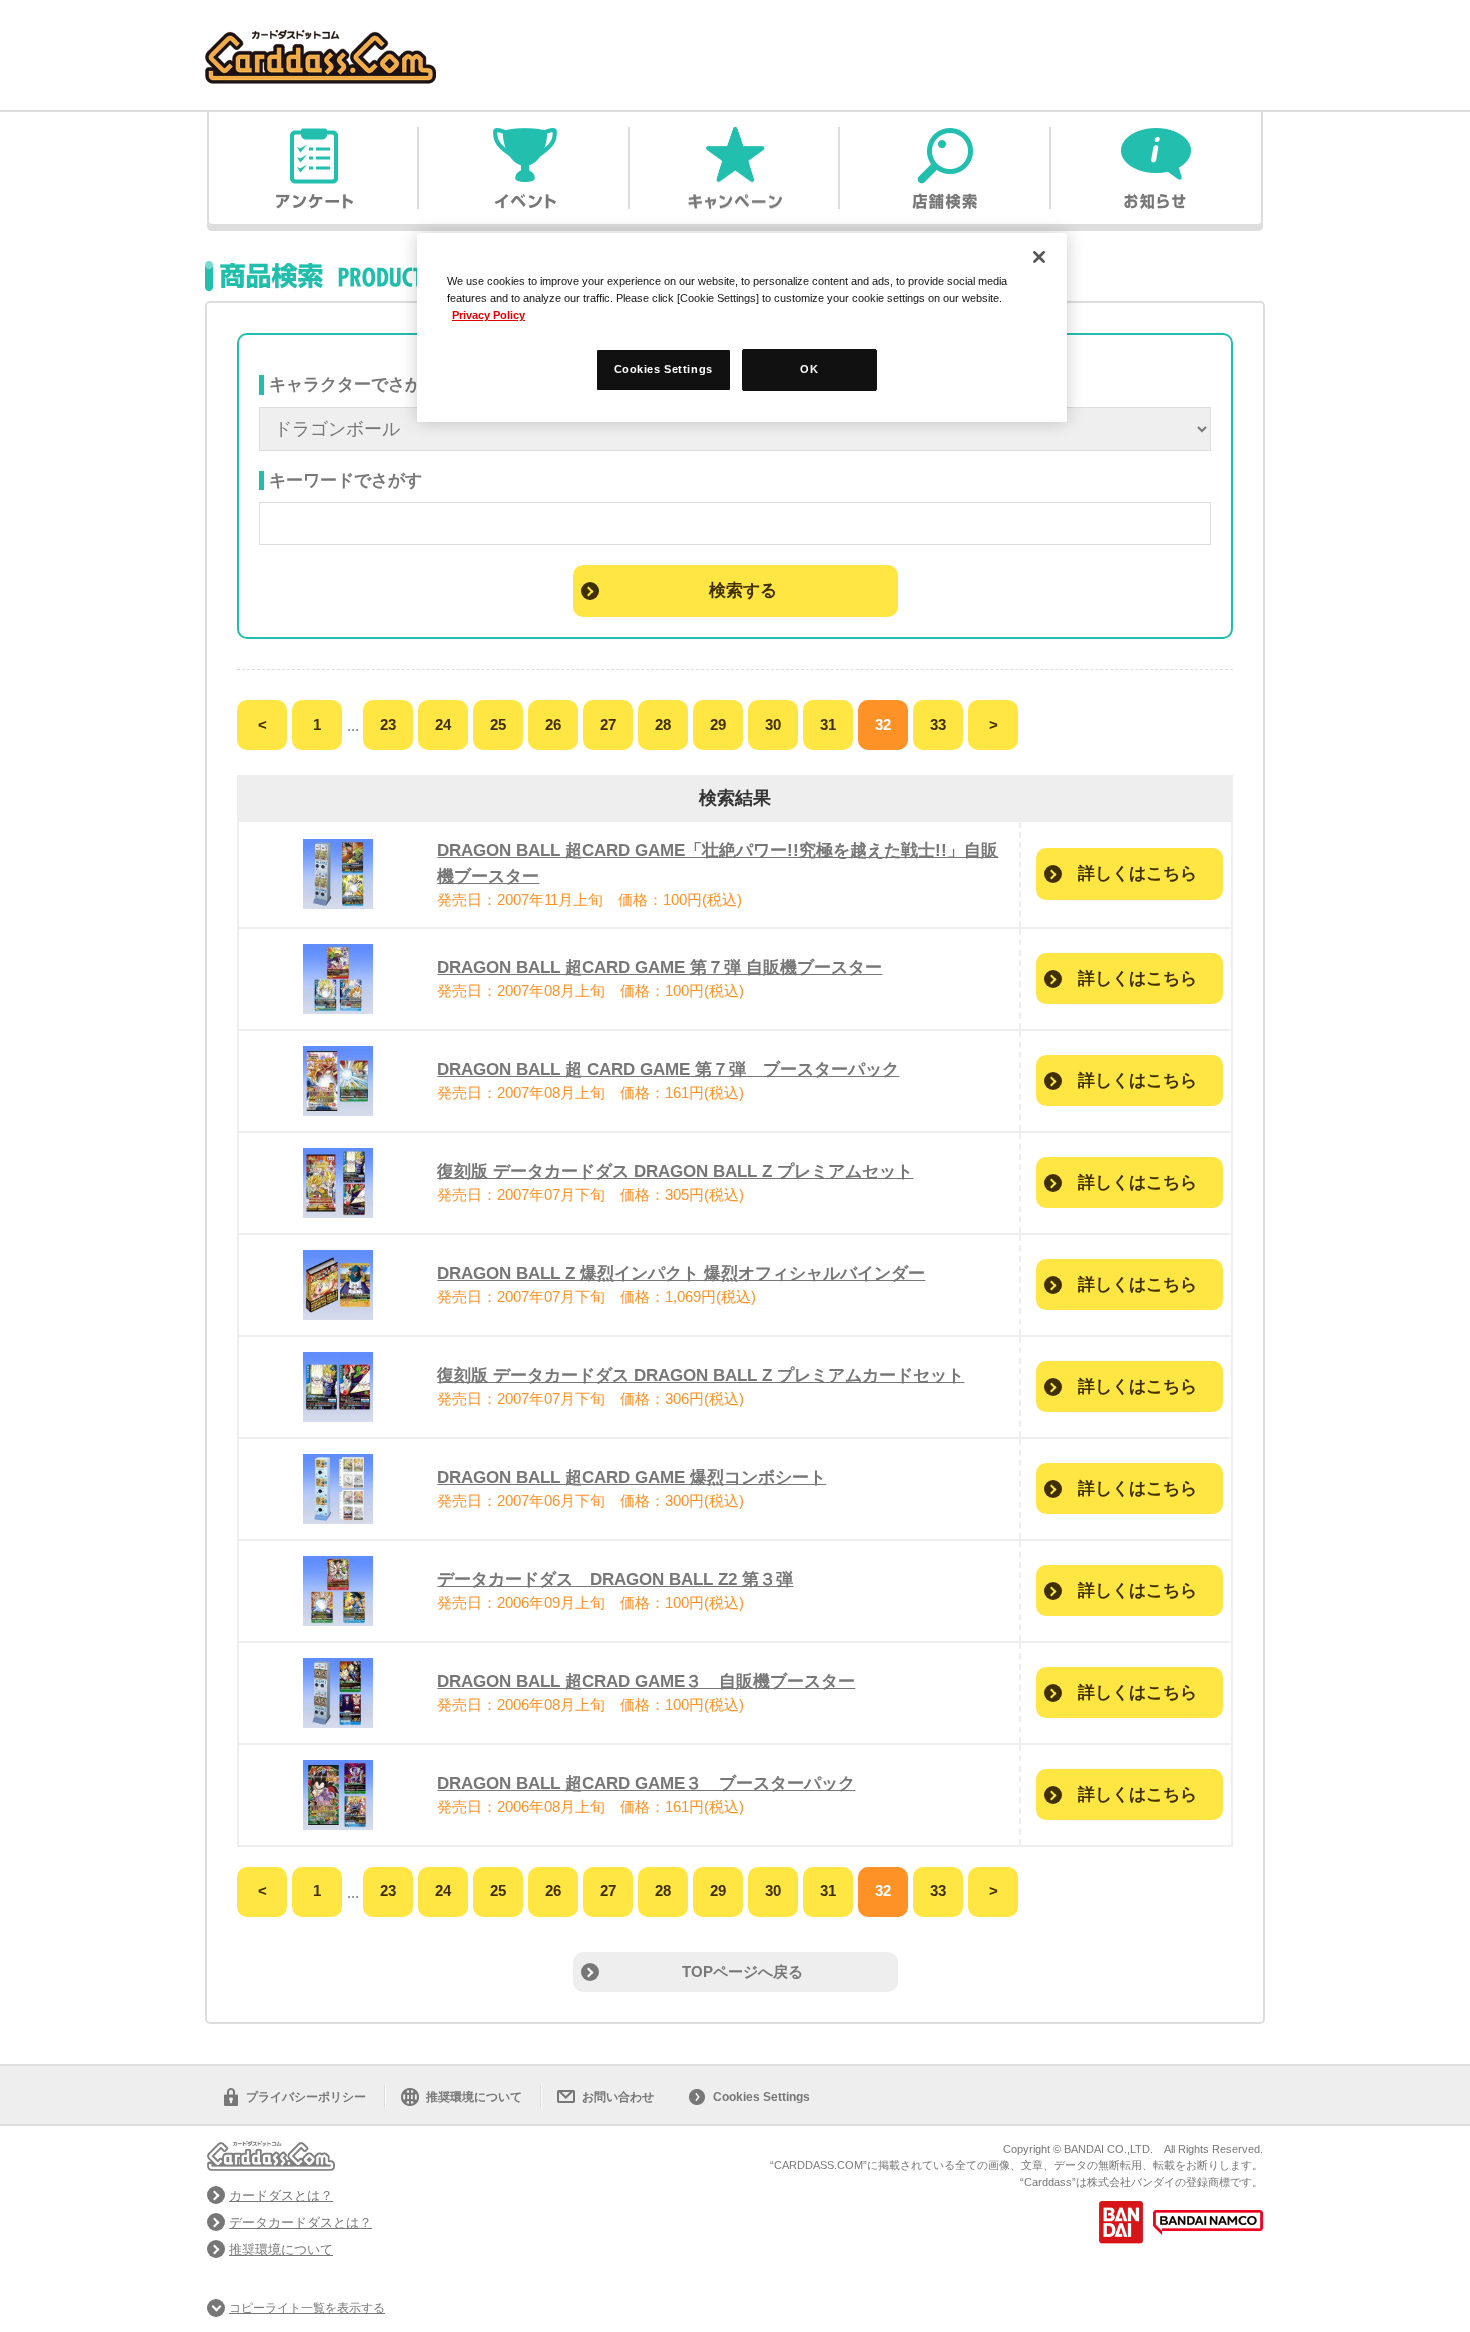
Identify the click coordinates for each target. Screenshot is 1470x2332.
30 (773, 724)
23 (388, 724)
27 (608, 724)
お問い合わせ (618, 2097)
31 (828, 724)
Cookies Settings (761, 2097)
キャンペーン (735, 168)
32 (883, 724)
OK (809, 369)
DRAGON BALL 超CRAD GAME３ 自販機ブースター (646, 1681)
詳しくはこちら (1137, 873)
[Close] (1039, 257)
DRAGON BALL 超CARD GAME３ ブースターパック (646, 1783)
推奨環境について (474, 2097)
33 (938, 724)
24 (443, 724)
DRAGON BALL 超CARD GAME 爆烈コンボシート (631, 1477)
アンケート (314, 168)
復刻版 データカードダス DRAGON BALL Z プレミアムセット (675, 1171)
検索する (743, 590)
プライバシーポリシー (306, 2097)
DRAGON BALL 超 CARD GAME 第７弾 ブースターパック (668, 1069)
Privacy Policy (488, 315)
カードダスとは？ (281, 2195)
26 (553, 724)
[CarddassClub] (320, 40)
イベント (524, 168)
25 (498, 724)
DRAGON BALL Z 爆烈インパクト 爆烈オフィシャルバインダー (681, 1273)
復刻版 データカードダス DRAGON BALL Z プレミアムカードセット (700, 1375)
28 (663, 724)
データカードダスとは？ (300, 2222)
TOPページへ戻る (742, 1971)
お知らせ (1156, 168)
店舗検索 (945, 168)
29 (718, 724)
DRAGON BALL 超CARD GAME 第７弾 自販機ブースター (659, 967)
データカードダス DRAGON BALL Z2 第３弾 (615, 1579)
